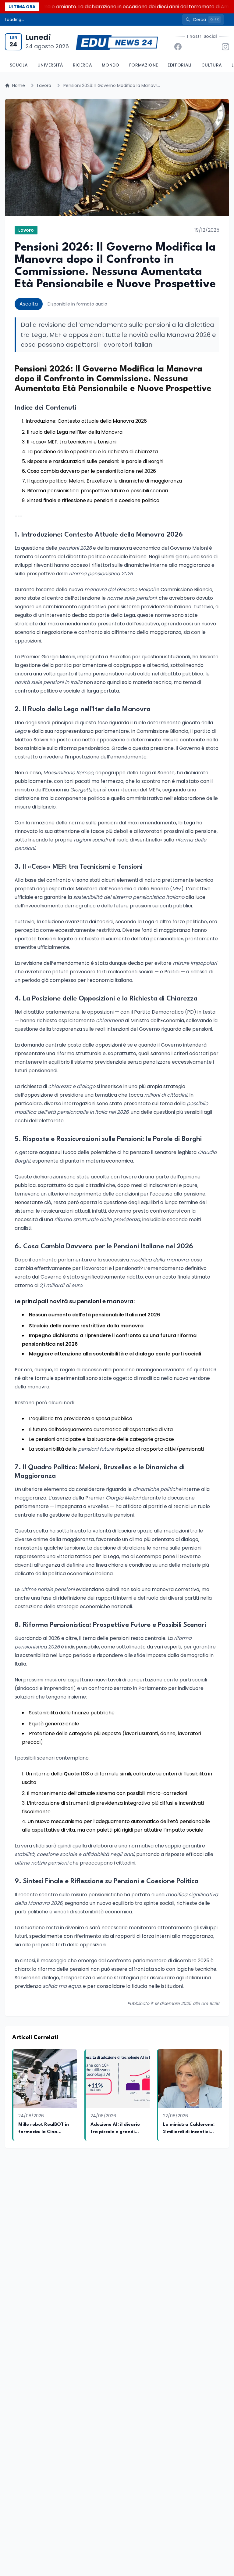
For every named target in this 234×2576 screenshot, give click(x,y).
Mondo (111, 65)
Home (19, 85)
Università (50, 65)
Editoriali (180, 65)
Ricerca (82, 65)
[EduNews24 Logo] (117, 42)
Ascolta (29, 304)
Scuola (19, 65)
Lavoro (44, 85)
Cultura (212, 65)
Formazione (144, 65)
